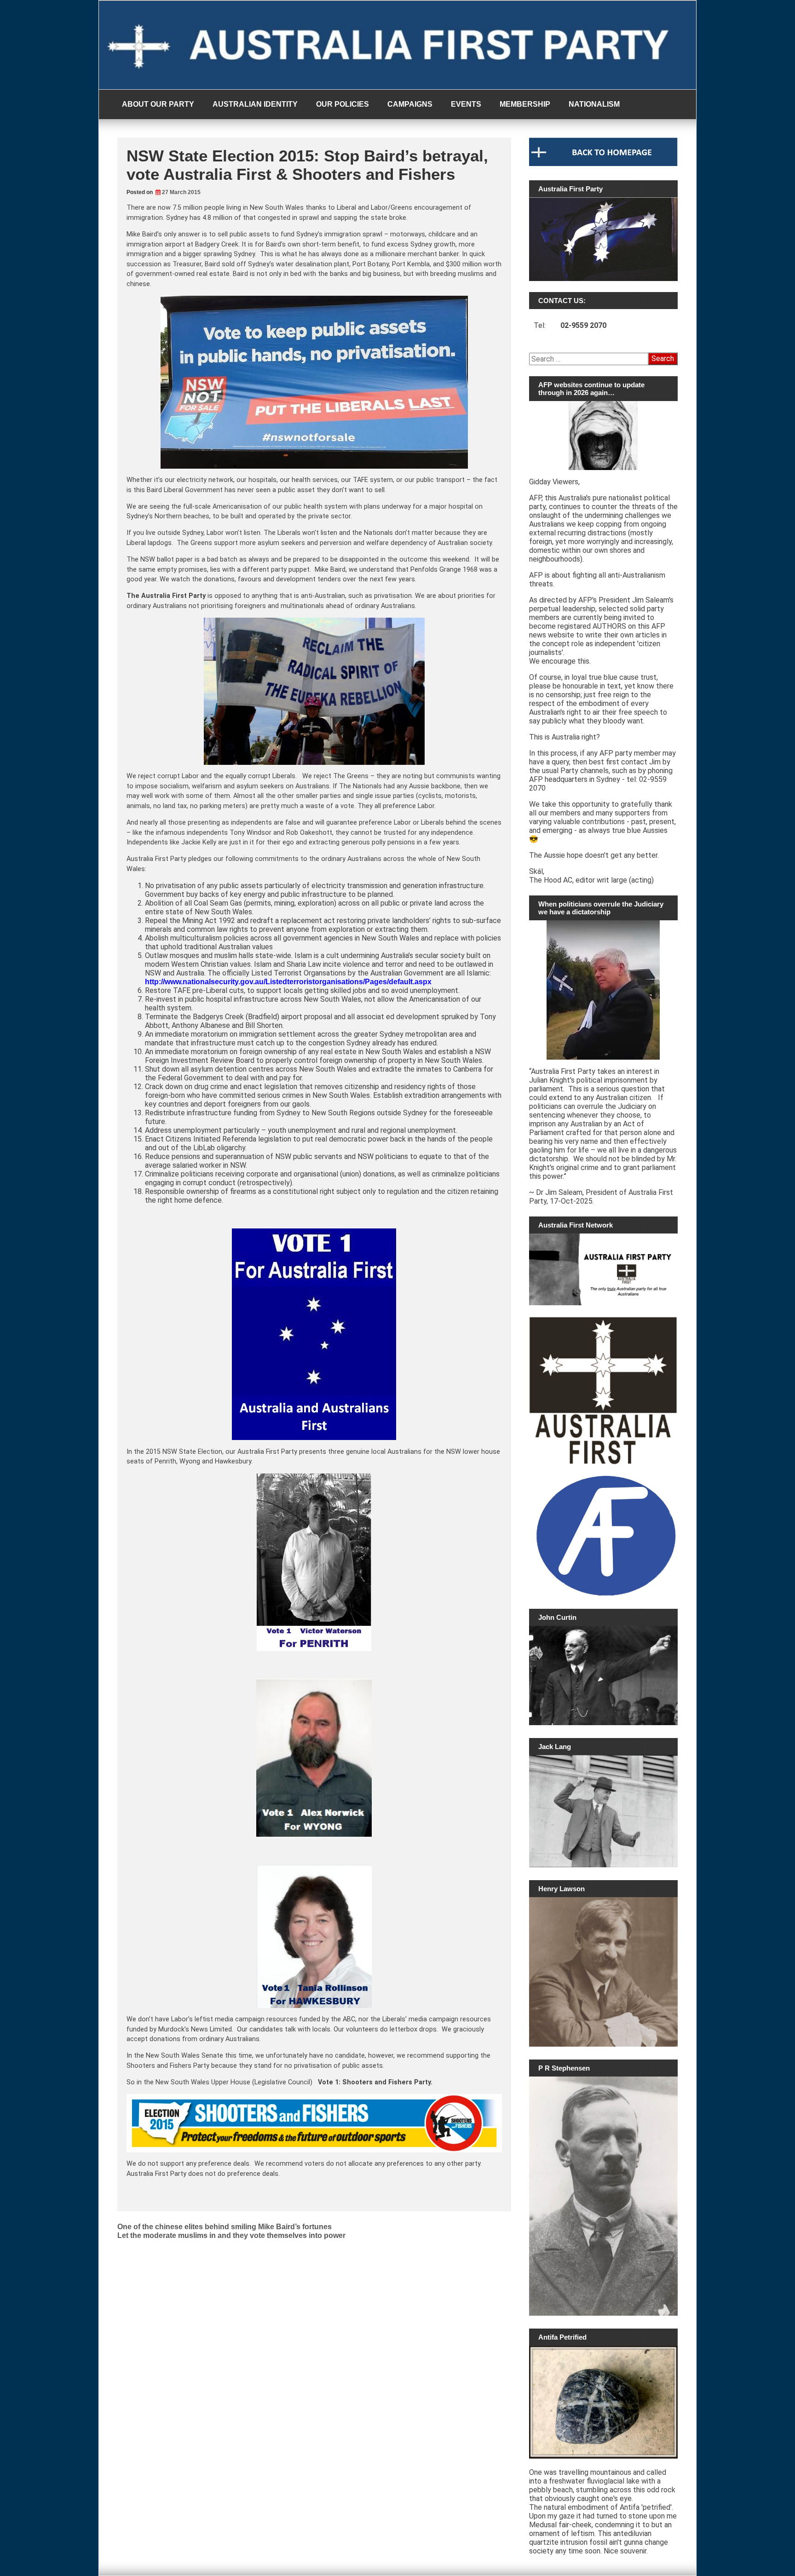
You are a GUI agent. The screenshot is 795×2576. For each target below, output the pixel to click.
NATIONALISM (594, 104)
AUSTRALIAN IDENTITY (255, 104)
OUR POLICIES (343, 104)
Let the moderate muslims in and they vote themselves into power (231, 2235)
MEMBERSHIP (525, 104)
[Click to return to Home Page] (603, 164)
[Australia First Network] (603, 1269)
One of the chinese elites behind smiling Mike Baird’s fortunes (225, 2227)
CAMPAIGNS (410, 104)
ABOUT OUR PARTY (158, 104)
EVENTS (466, 104)
